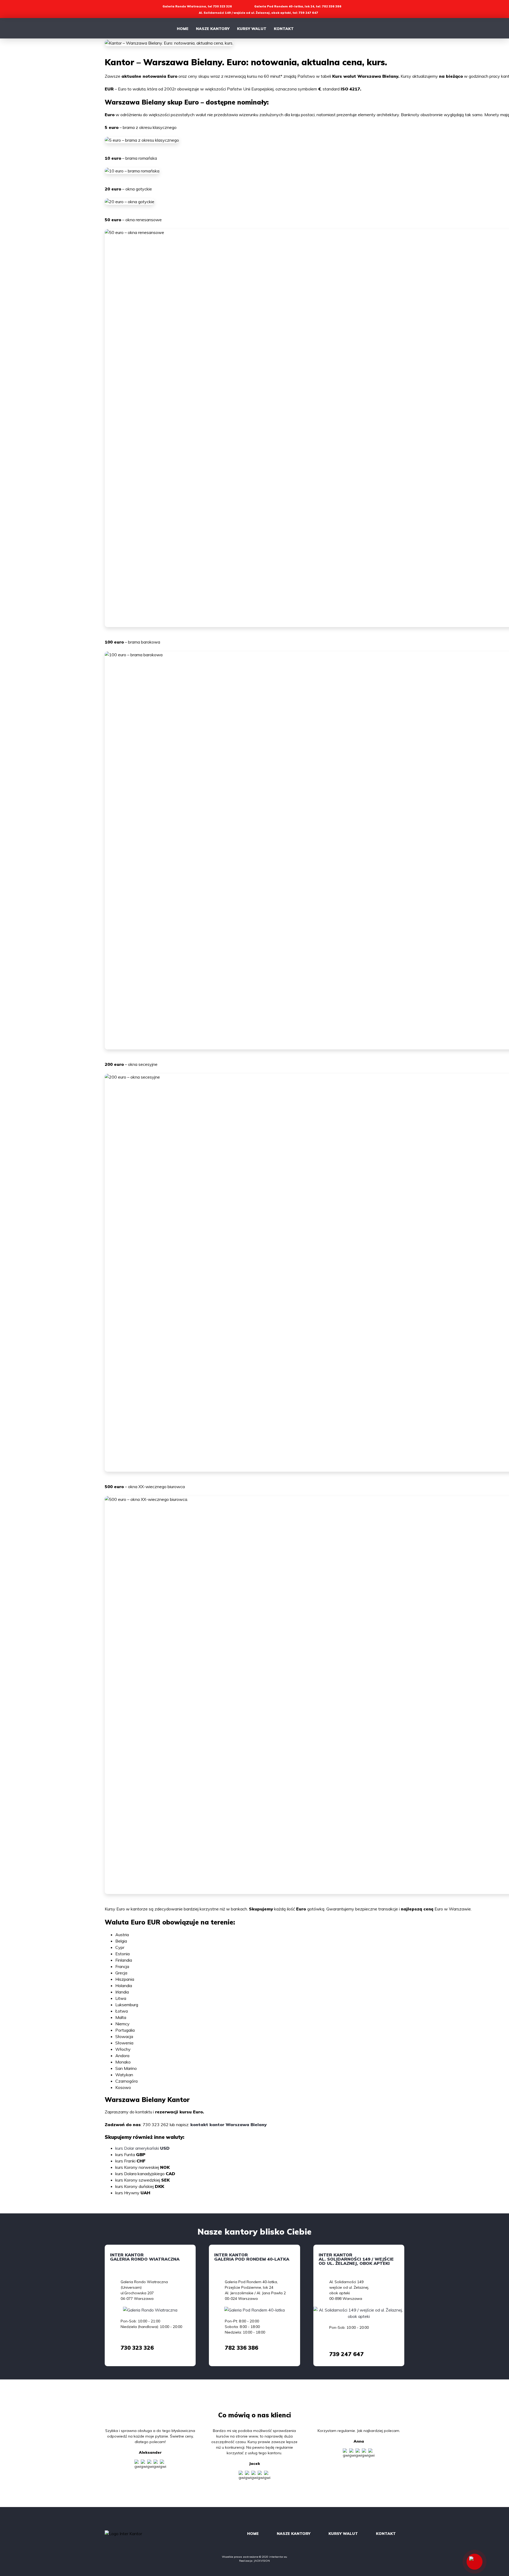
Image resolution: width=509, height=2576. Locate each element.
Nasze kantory (213, 29)
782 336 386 (242, 2348)
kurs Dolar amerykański (142, 2148)
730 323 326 (137, 2348)
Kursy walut (252, 29)
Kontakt (284, 29)
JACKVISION (262, 2561)
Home (183, 29)
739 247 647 (346, 2354)
